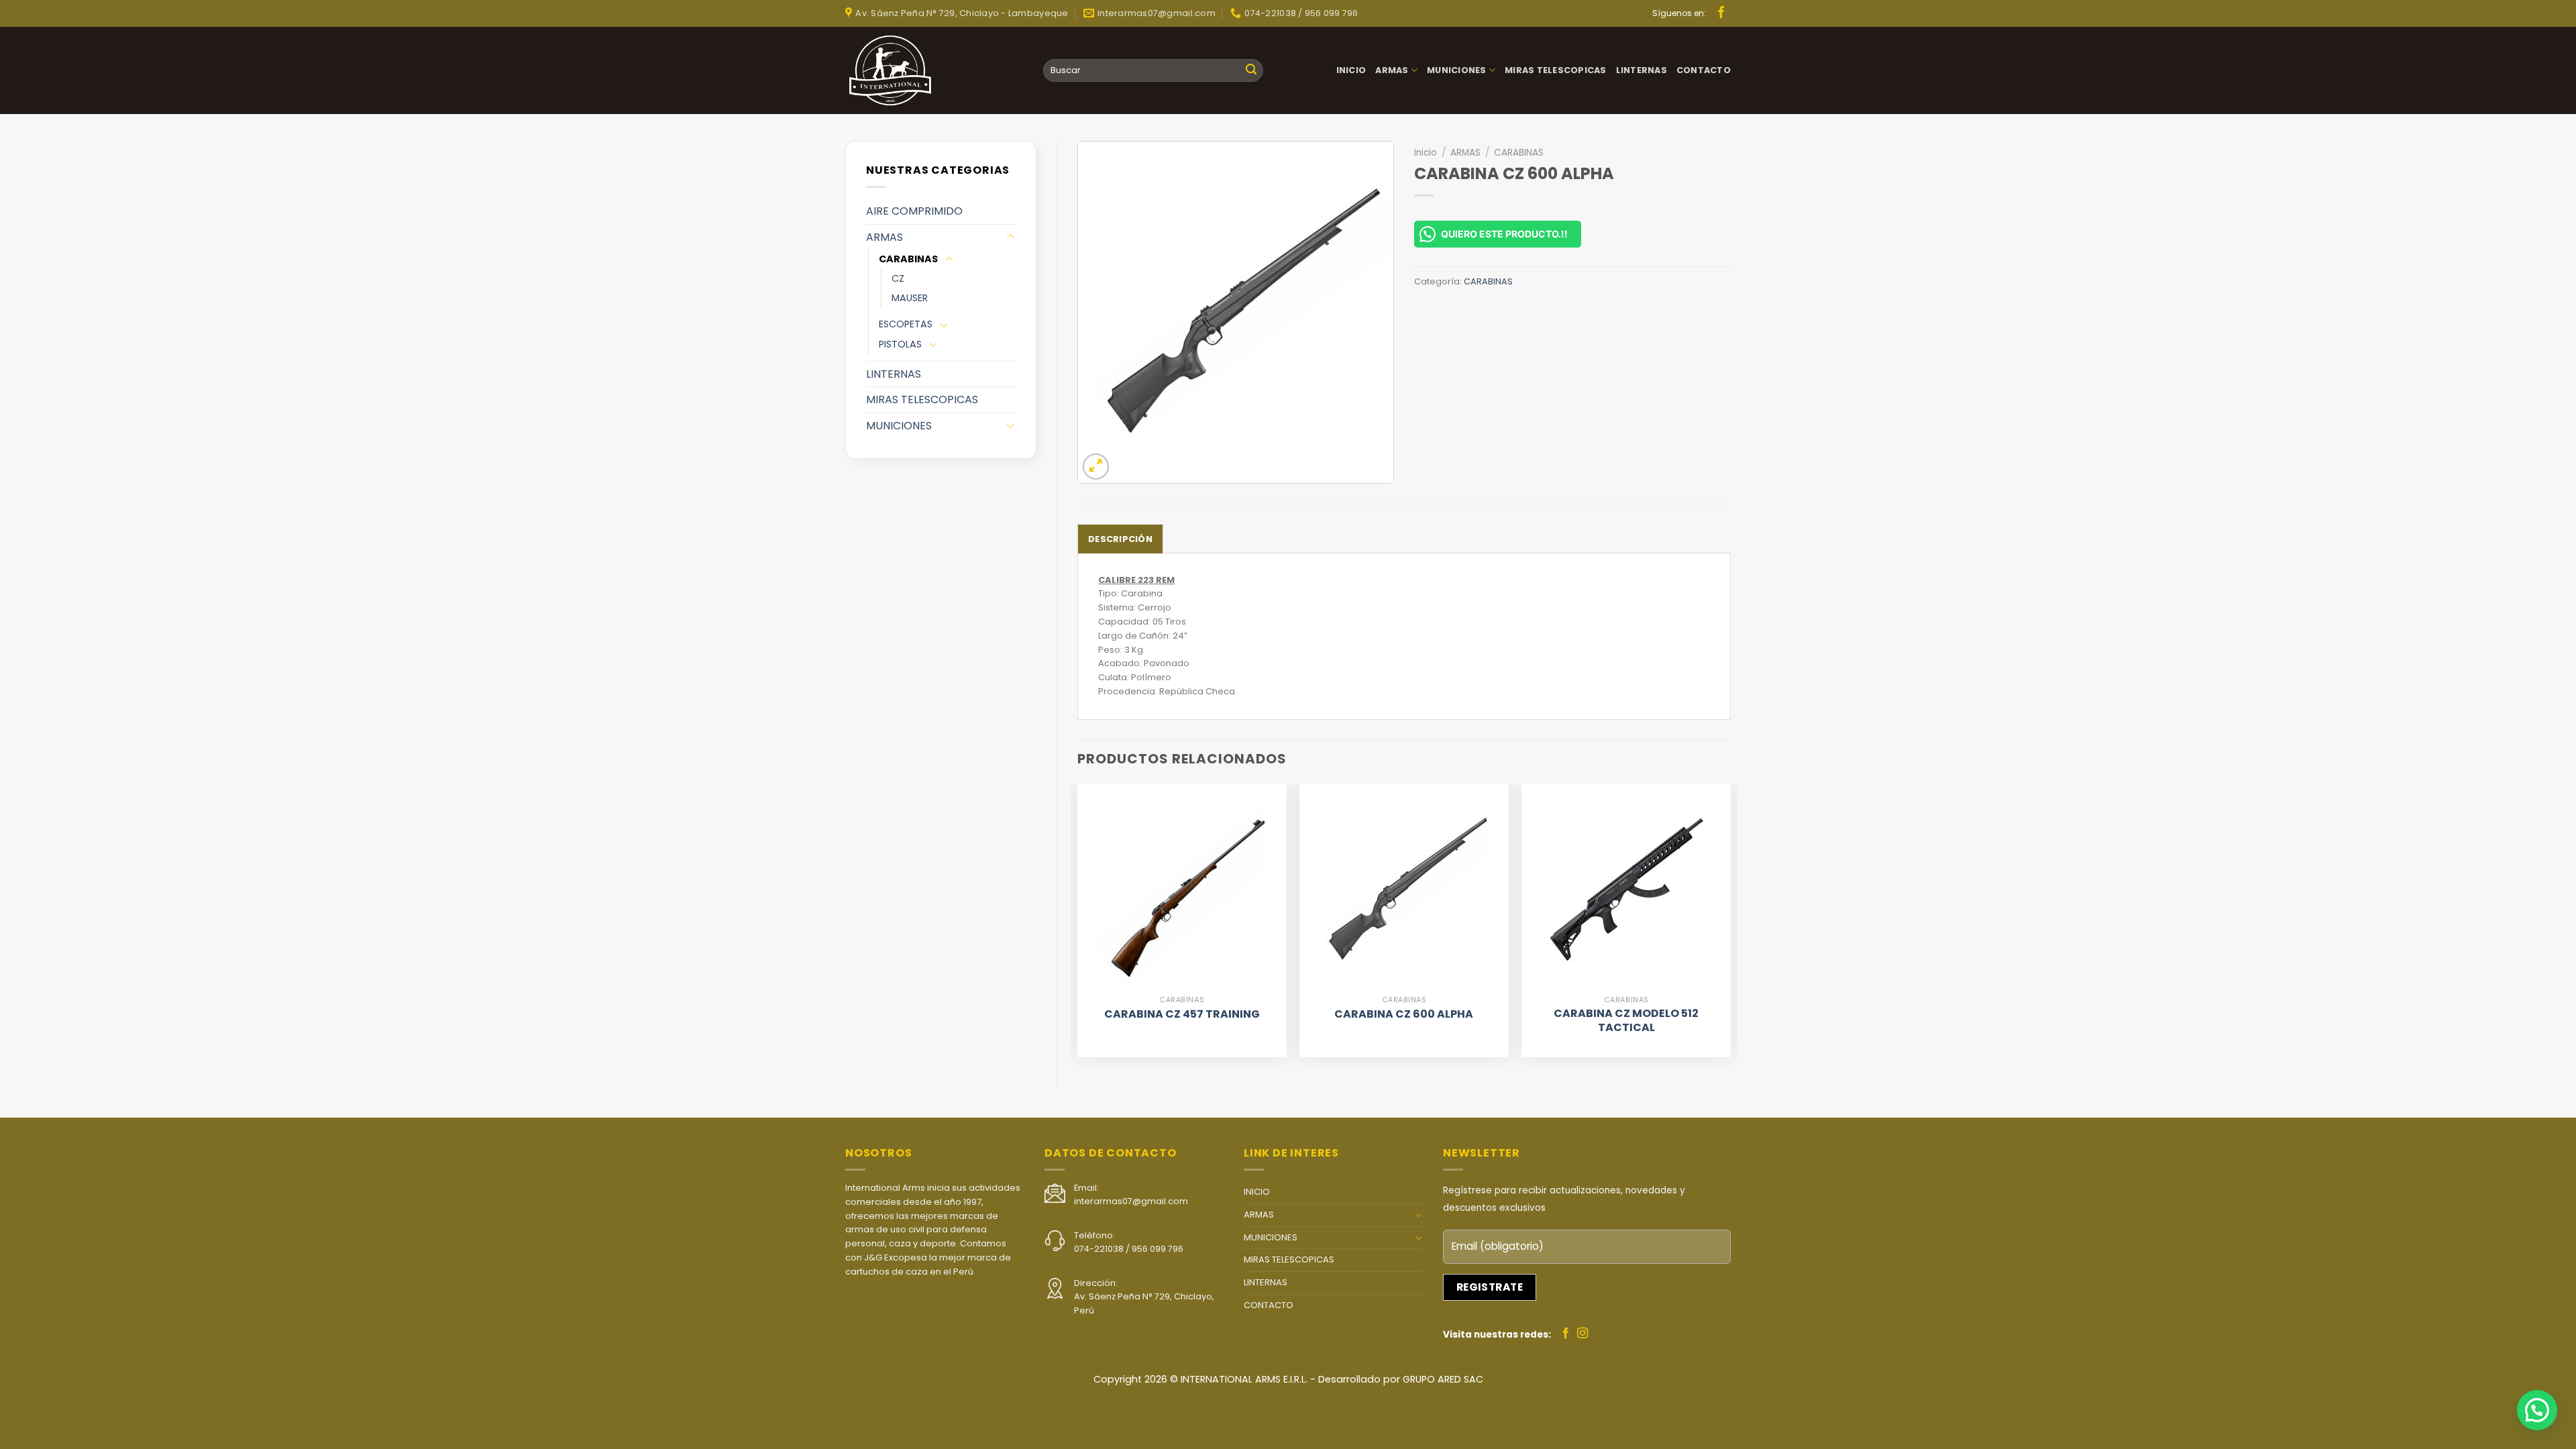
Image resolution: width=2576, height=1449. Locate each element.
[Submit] (1251, 70)
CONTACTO (1704, 70)
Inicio (1426, 153)
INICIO (1351, 70)
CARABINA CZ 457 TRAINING (1182, 1015)
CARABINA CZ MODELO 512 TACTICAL (1626, 1021)
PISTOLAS (900, 344)
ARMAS (1392, 70)
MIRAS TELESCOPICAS (1556, 70)
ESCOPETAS (906, 324)
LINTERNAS (1642, 70)
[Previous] (1078, 926)
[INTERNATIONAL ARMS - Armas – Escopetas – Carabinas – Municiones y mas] (896, 70)
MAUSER (910, 298)
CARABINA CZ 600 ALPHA (1404, 1015)
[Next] (1730, 926)
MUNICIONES (1457, 70)
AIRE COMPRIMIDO (914, 211)
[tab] (1120, 539)
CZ (898, 278)
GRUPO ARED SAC (1443, 1379)
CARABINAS (908, 259)
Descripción (1120, 539)
